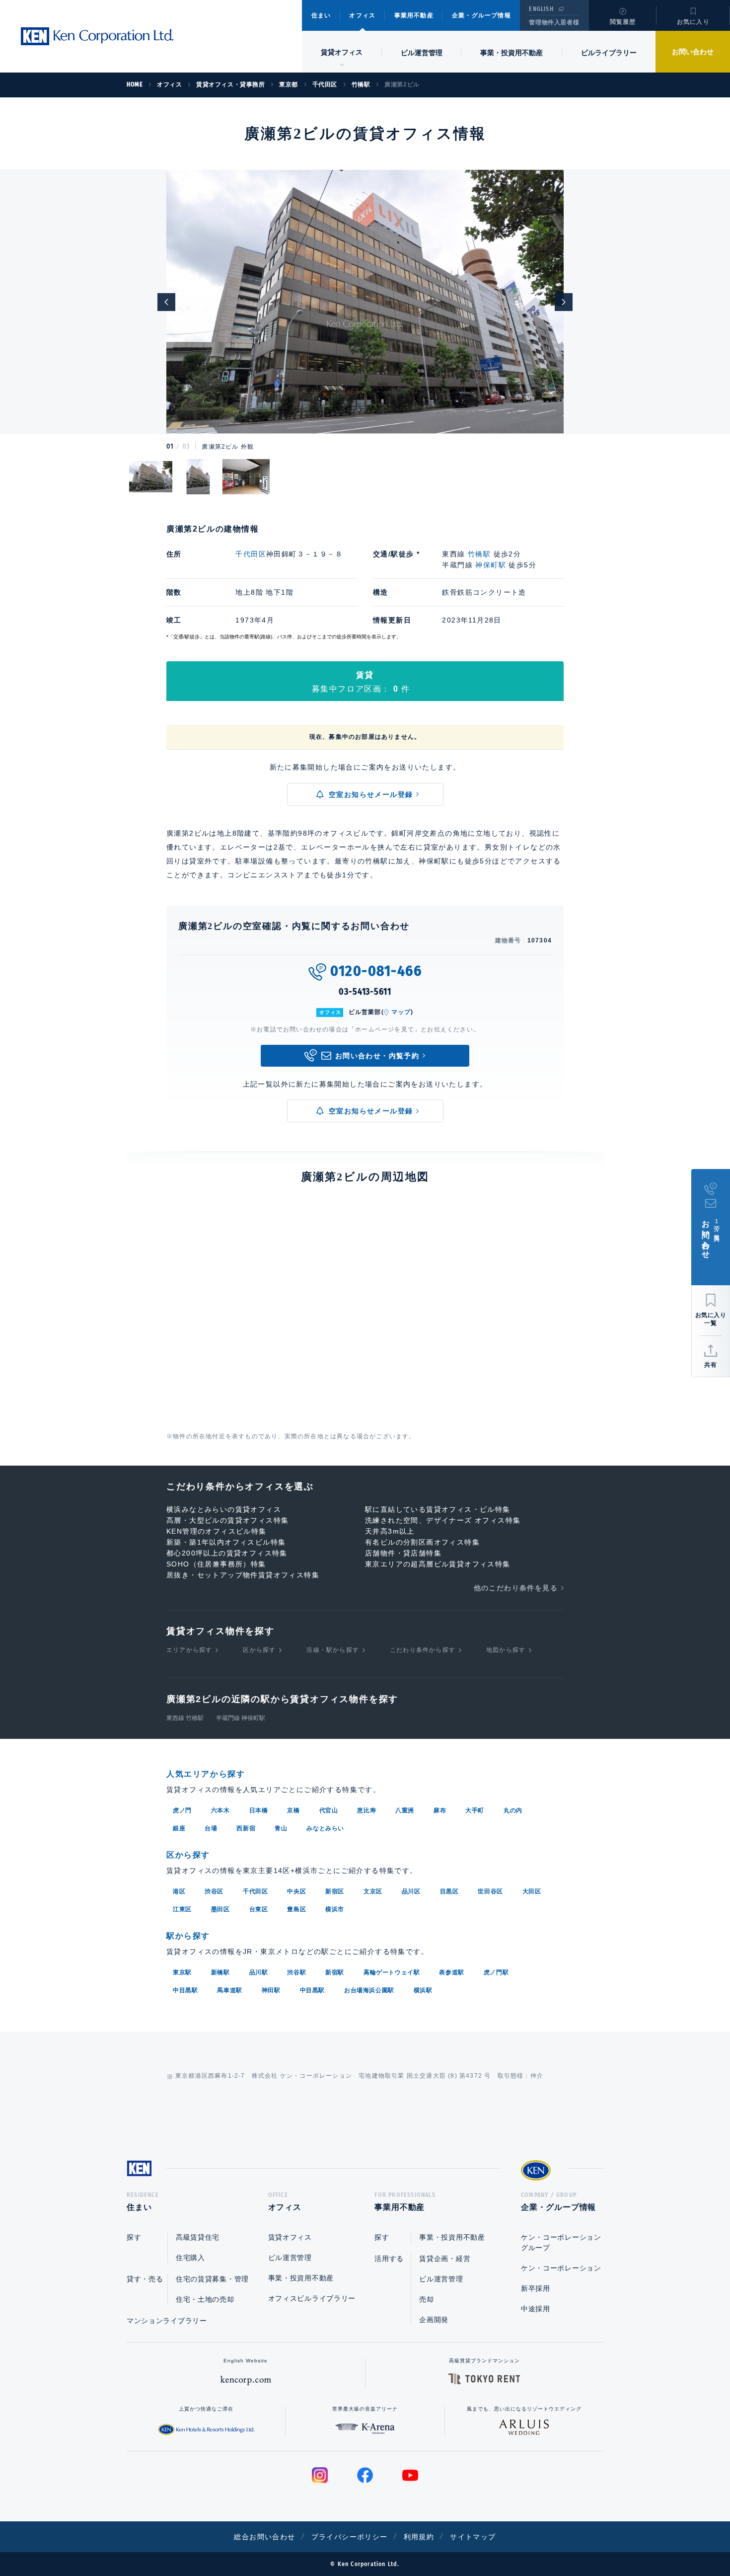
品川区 (411, 1891)
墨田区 (220, 1909)
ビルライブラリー (609, 53)
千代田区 (251, 554)
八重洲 (405, 1810)
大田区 (532, 1891)
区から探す (259, 1650)
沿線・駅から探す (333, 1650)
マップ (401, 1012)
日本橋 (259, 1810)
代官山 (329, 1810)
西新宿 (246, 1828)
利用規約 (419, 2537)
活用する (389, 2259)
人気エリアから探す (206, 1774)
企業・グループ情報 (481, 15)
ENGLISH (541, 9)
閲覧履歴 (623, 22)
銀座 (179, 1828)
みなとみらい (325, 1828)
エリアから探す (189, 1650)
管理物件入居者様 (554, 22)
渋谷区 (214, 1891)
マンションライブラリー (167, 2321)
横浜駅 (423, 1990)
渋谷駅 (296, 1972)
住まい (321, 15)
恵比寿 (366, 1810)
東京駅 (182, 1972)
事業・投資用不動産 (511, 53)
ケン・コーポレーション (561, 2268)
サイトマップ (473, 2537)
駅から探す (188, 1936)
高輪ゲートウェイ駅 (392, 1972)
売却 (426, 2299)
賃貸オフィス (290, 2237)
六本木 (220, 1810)
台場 (211, 1828)
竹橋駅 (479, 554)
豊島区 (296, 1909)
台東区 (259, 1909)
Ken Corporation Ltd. (97, 36)
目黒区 (449, 1891)
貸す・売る (145, 2279)
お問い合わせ (693, 52)
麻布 (440, 1810)
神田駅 (271, 1990)
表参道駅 (451, 1972)
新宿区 (335, 1891)
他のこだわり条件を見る (516, 1588)
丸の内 (513, 1810)
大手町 (475, 1810)
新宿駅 (335, 1972)
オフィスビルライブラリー (312, 2298)
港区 (179, 1891)
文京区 (373, 1891)
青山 (281, 1828)
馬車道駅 (229, 1990)
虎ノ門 (182, 1810)
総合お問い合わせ (264, 2537)
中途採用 (536, 2309)
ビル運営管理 (422, 53)
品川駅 (259, 1972)
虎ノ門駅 (496, 1972)
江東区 (182, 1909)
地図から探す (506, 1650)
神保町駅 (491, 565)
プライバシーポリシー (350, 2537)
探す (134, 2237)
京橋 (293, 1810)
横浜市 (335, 1909)
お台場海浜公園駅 (369, 1990)
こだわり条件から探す (423, 1650)
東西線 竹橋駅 (185, 1718)
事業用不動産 (414, 15)
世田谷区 (490, 1891)
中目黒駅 (185, 1990)
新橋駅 (220, 1972)
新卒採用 (536, 2288)
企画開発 (434, 2320)
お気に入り (693, 22)
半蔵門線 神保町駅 (241, 1718)
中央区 (296, 1891)
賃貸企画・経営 (445, 2259)
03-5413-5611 (365, 992)
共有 (711, 1365)
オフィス (362, 15)
